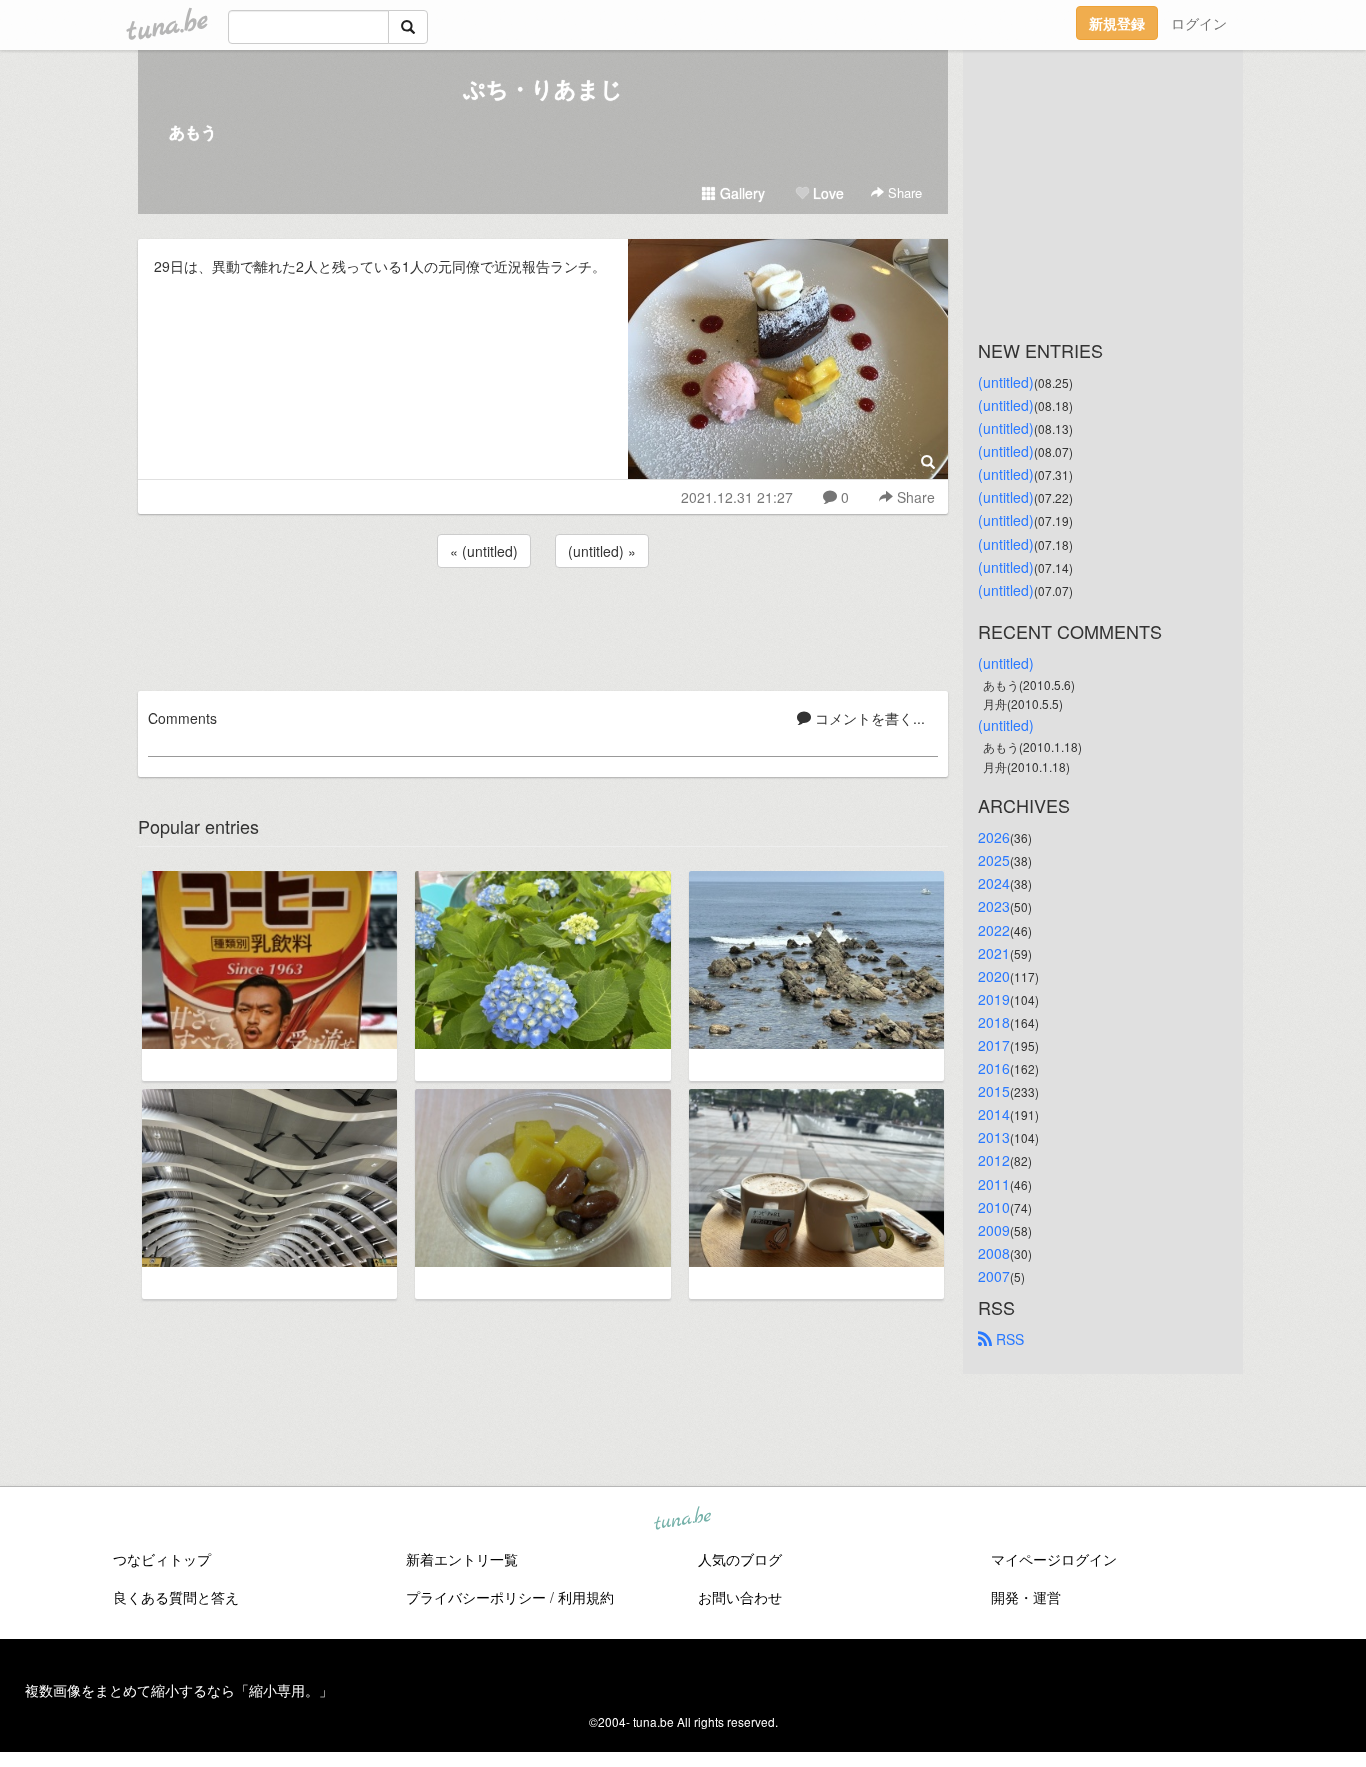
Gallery (740, 193)
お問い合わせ (740, 1597)
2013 (994, 1137)
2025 (994, 860)
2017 (994, 1045)
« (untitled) (484, 551)
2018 (994, 1022)
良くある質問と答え (176, 1597)
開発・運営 (1026, 1597)
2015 (994, 1091)
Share (903, 192)
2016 (994, 1068)
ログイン (1199, 23)
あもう (193, 131)
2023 (994, 906)
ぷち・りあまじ (543, 88)
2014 (994, 1114)
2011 (994, 1184)
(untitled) (1006, 382)
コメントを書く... (868, 718)
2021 (994, 953)
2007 (994, 1276)
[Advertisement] (543, 626)
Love (826, 193)
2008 (994, 1253)
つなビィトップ (162, 1559)
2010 (994, 1207)
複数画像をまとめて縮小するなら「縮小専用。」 (179, 1690)
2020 (994, 976)
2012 (994, 1160)
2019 (994, 999)
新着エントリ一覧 (462, 1559)
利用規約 (586, 1597)
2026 (994, 837)
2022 (994, 930)
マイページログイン (1054, 1559)
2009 (994, 1230)
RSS (1008, 1339)
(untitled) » (602, 551)
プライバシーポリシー (476, 1597)
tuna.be (682, 1520)
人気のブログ (740, 1559)
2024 (994, 883)
